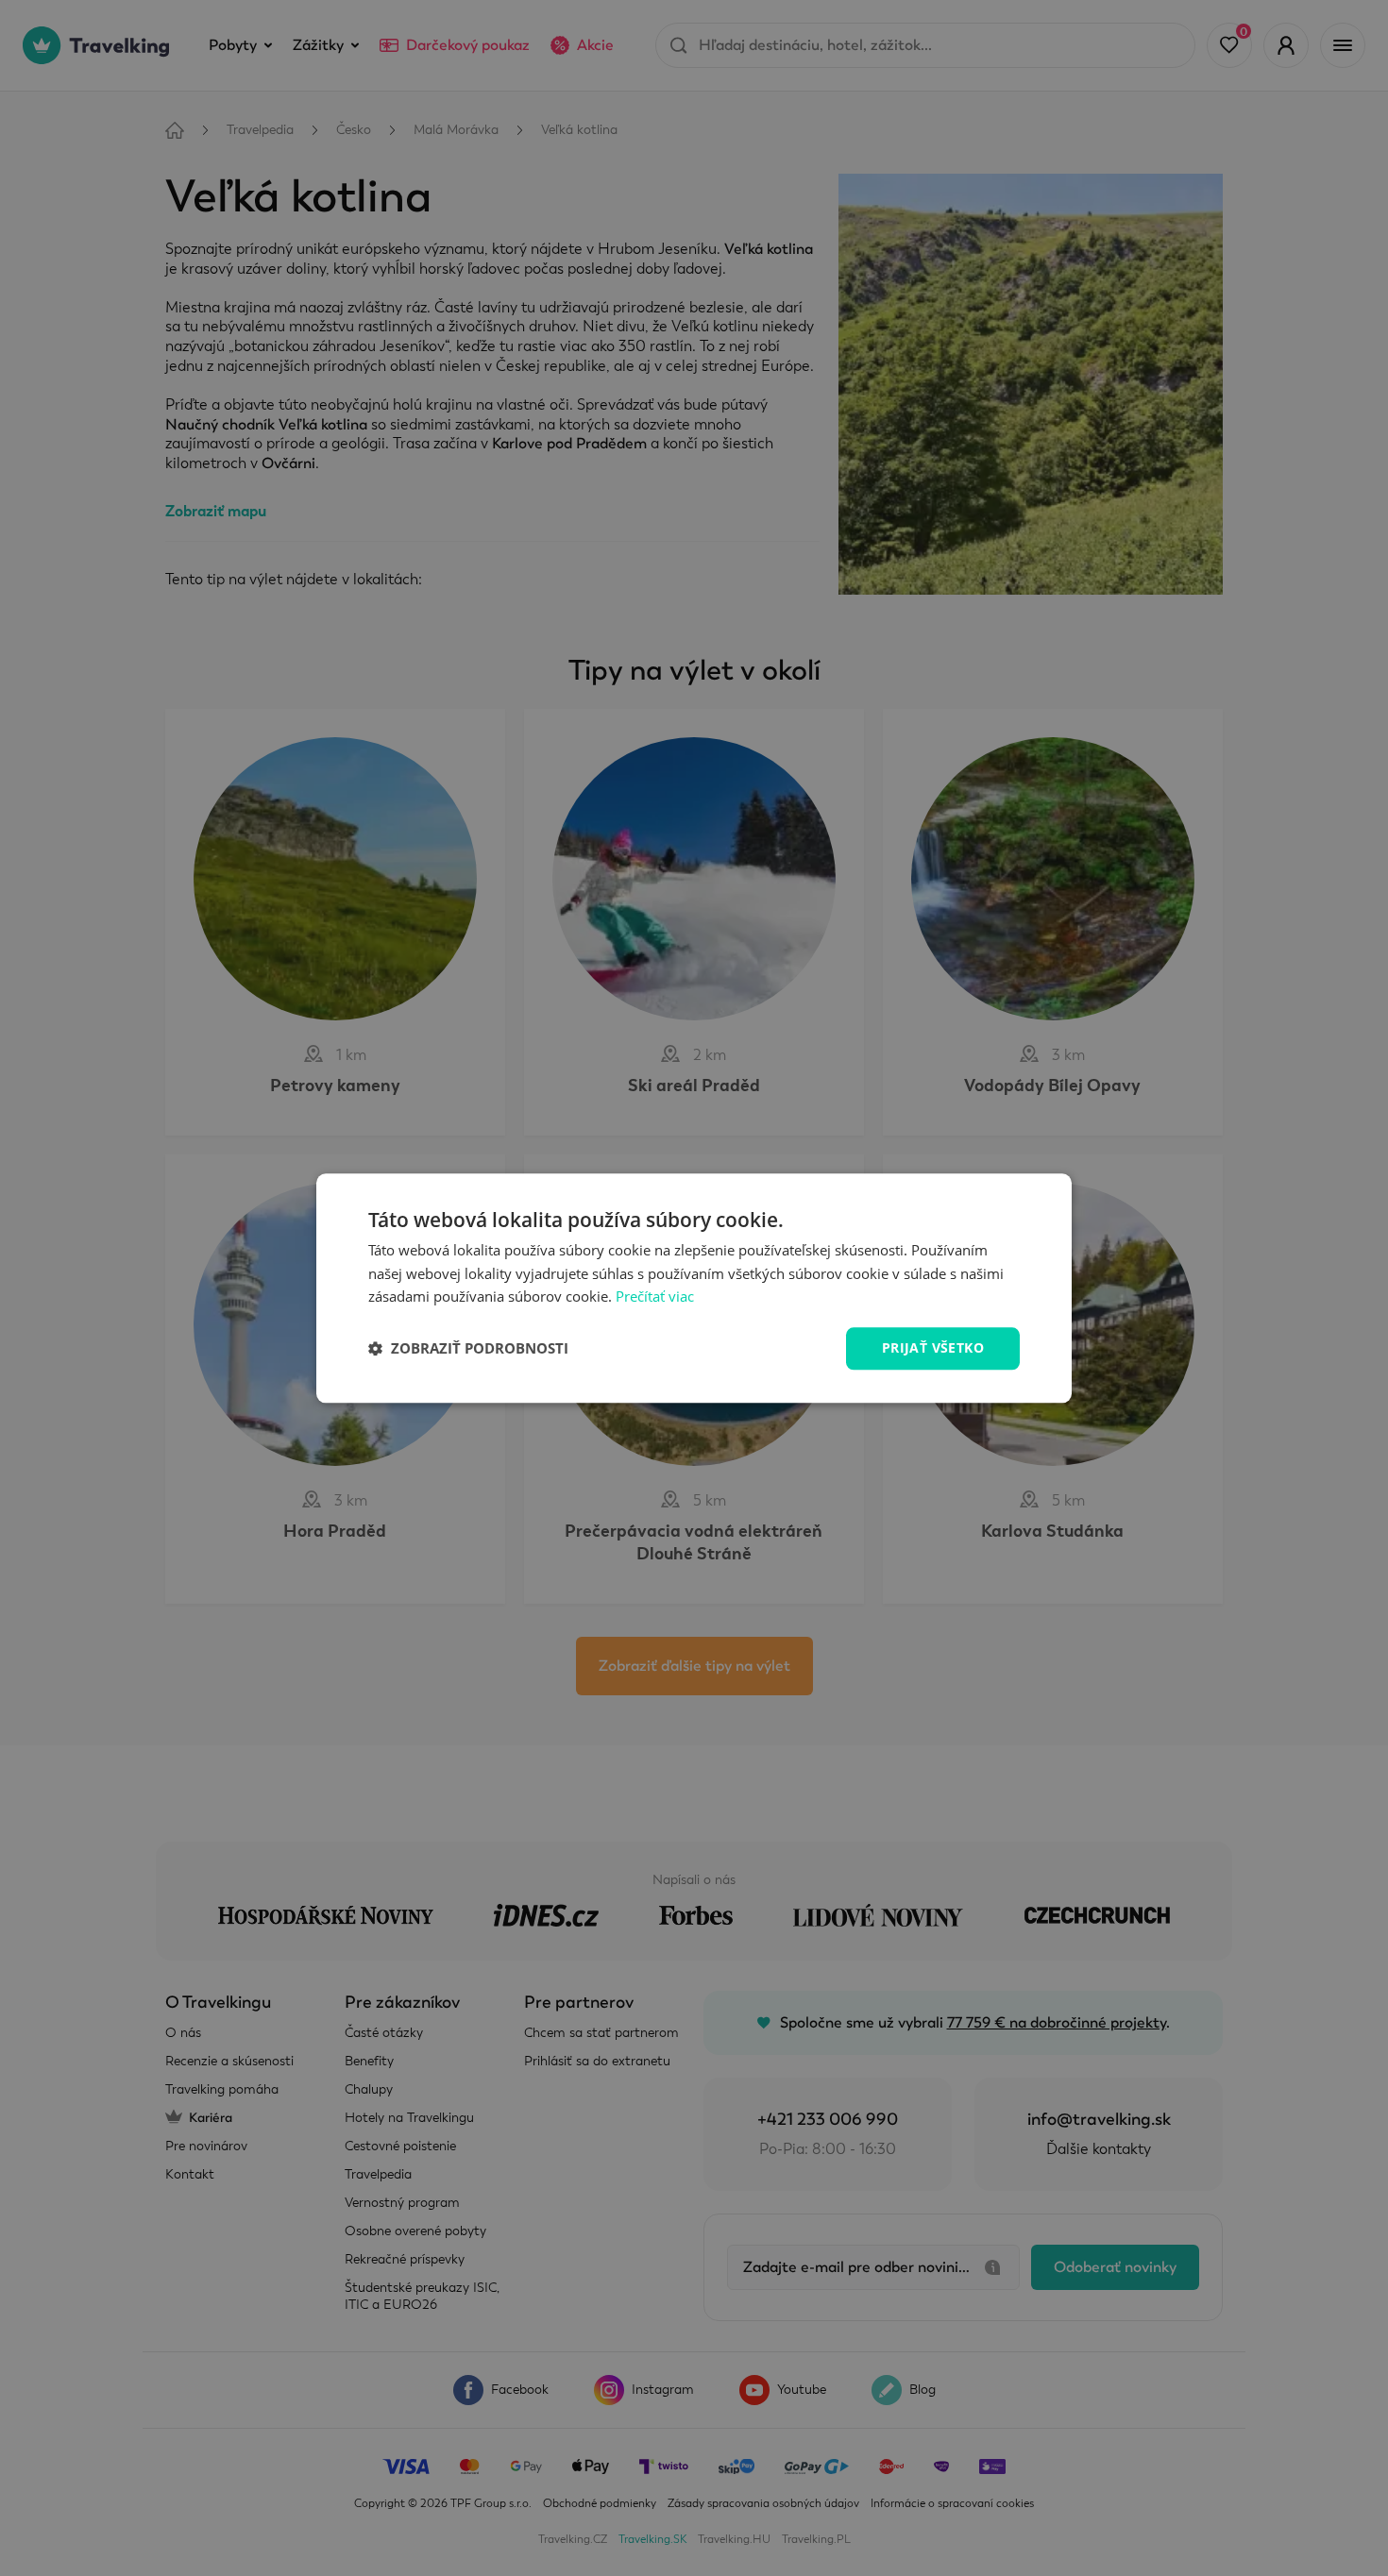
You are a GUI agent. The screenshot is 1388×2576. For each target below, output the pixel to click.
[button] (468, 1349)
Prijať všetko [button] (933, 1347)
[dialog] (694, 1288)
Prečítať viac (655, 1297)
